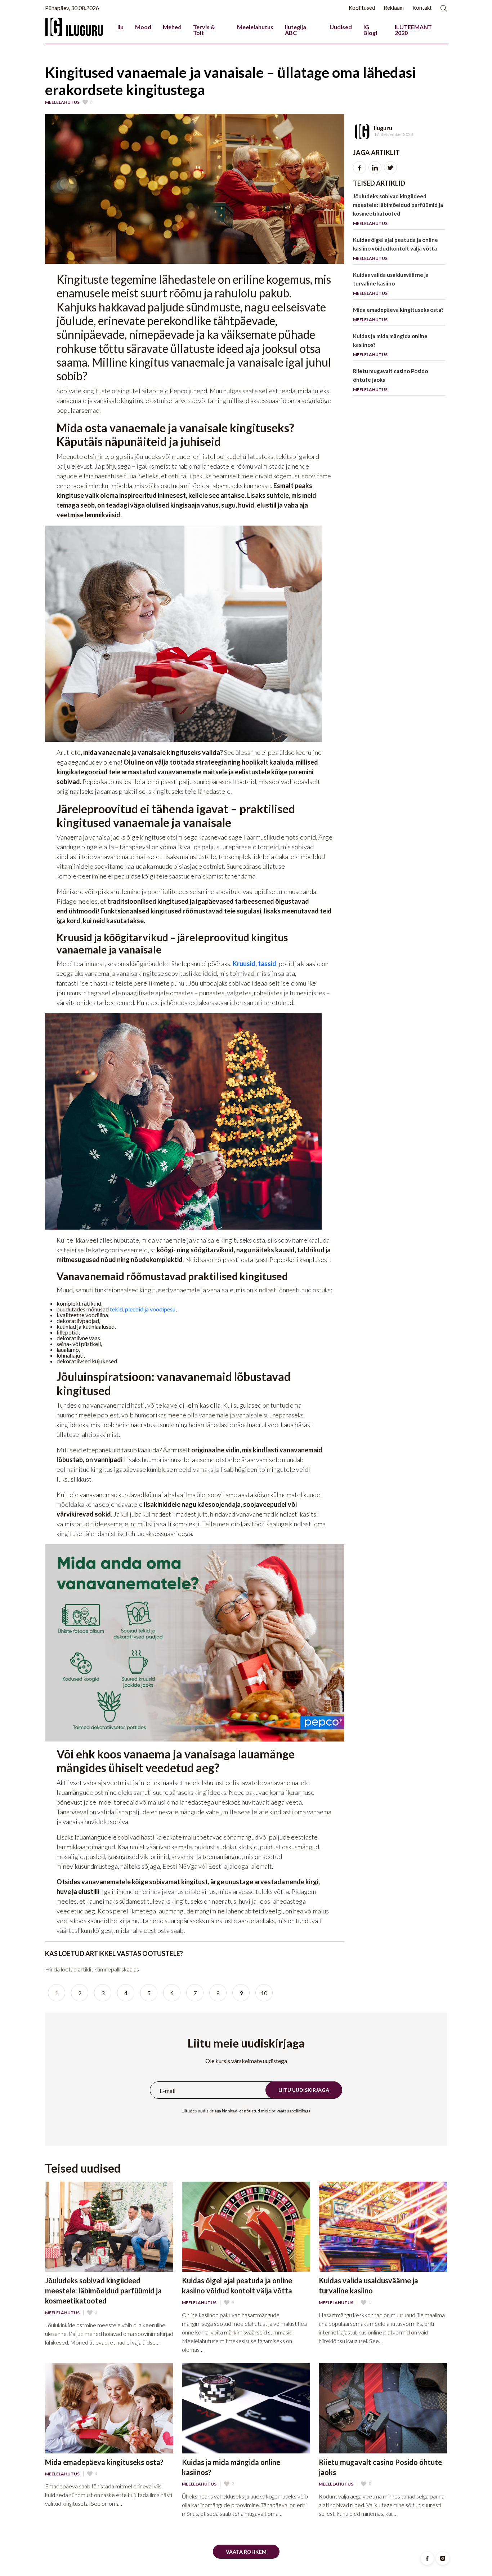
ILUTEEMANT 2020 (413, 30)
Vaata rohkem (246, 2552)
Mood (143, 27)
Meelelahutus (255, 27)
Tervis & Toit (204, 30)
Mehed (172, 27)
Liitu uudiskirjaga (304, 2090)
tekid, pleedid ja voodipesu (143, 1309)
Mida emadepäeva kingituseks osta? (398, 314)
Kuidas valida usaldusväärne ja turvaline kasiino (391, 284)
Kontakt (422, 8)
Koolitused (362, 8)
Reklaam (394, 8)
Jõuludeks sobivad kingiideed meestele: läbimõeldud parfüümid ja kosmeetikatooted (398, 209)
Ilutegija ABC (296, 30)
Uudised (341, 27)
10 (264, 1993)
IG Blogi (370, 30)
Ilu (120, 27)
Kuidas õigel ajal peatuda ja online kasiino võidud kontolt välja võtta (395, 249)
